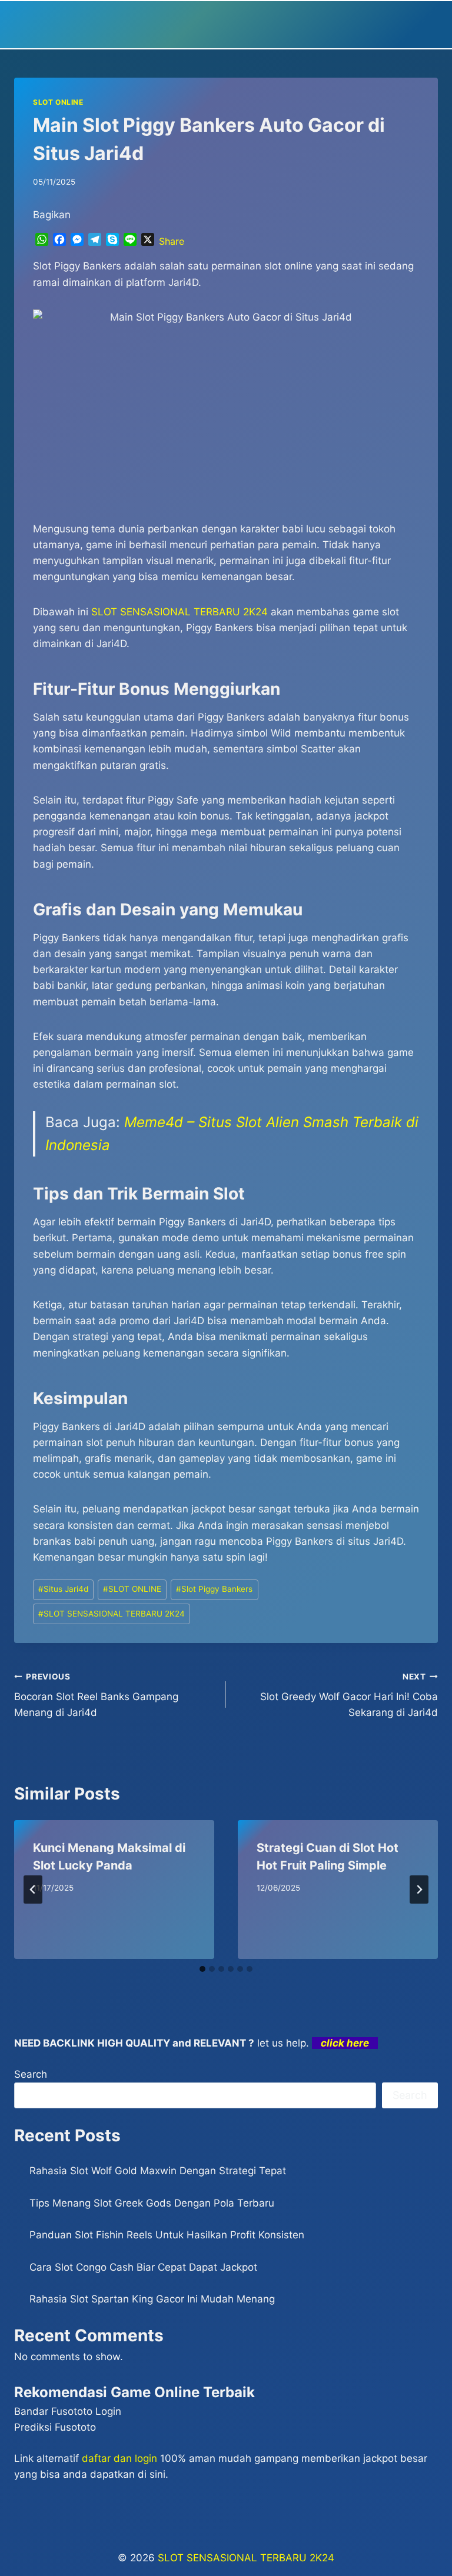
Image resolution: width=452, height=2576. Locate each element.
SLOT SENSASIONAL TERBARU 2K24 (112, 1614)
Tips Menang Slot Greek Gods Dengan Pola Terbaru (152, 2203)
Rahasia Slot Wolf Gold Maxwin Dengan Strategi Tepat (158, 2171)
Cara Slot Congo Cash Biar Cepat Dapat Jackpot (143, 2267)
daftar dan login (119, 2458)
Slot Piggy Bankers (214, 1589)
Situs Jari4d (63, 1589)
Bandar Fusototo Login (68, 2411)
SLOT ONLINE (58, 102)
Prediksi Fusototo (55, 2427)
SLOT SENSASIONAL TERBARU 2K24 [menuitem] (180, 612)
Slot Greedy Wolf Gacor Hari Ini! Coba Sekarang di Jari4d (349, 1695)
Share (172, 241)
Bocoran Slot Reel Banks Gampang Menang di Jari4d (96, 1695)
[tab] (202, 1969)
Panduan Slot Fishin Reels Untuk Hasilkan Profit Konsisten (167, 2235)
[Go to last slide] (33, 1889)
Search (31, 2074)
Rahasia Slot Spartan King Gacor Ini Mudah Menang (152, 2299)
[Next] (419, 1889)
